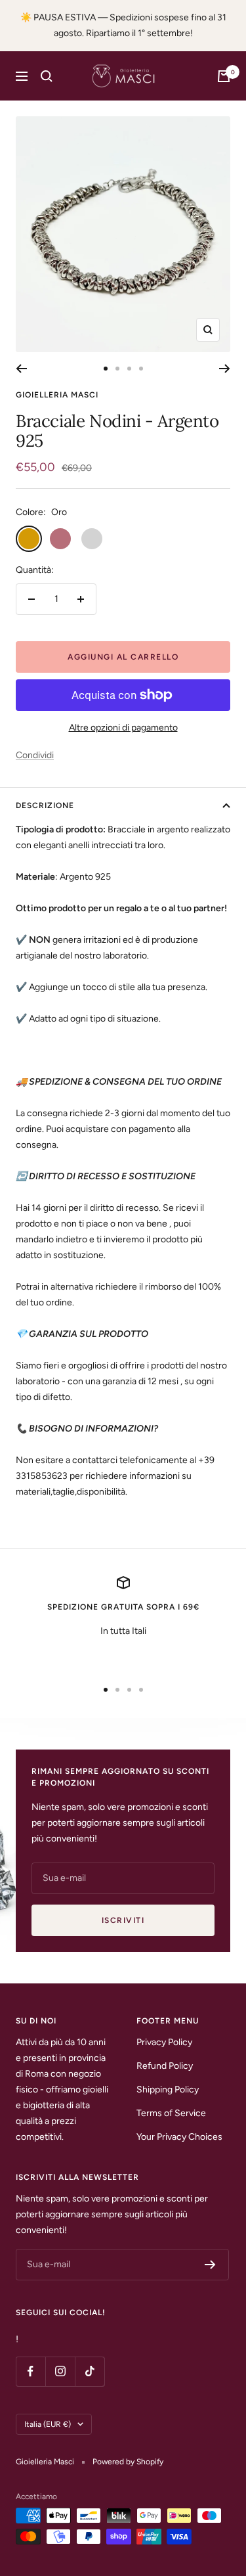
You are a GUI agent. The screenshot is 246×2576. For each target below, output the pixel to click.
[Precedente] (21, 369)
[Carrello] (224, 76)
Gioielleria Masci (57, 395)
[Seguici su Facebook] (31, 2371)
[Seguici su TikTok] (90, 2371)
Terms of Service (171, 2113)
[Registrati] (210, 2265)
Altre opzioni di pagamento (123, 728)
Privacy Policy (164, 2042)
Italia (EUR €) (48, 2424)
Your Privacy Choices (179, 2137)
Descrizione (45, 805)
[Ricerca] (47, 76)
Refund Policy (165, 2066)
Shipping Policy (168, 2090)
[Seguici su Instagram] (60, 2371)
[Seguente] (225, 369)
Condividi (35, 755)
